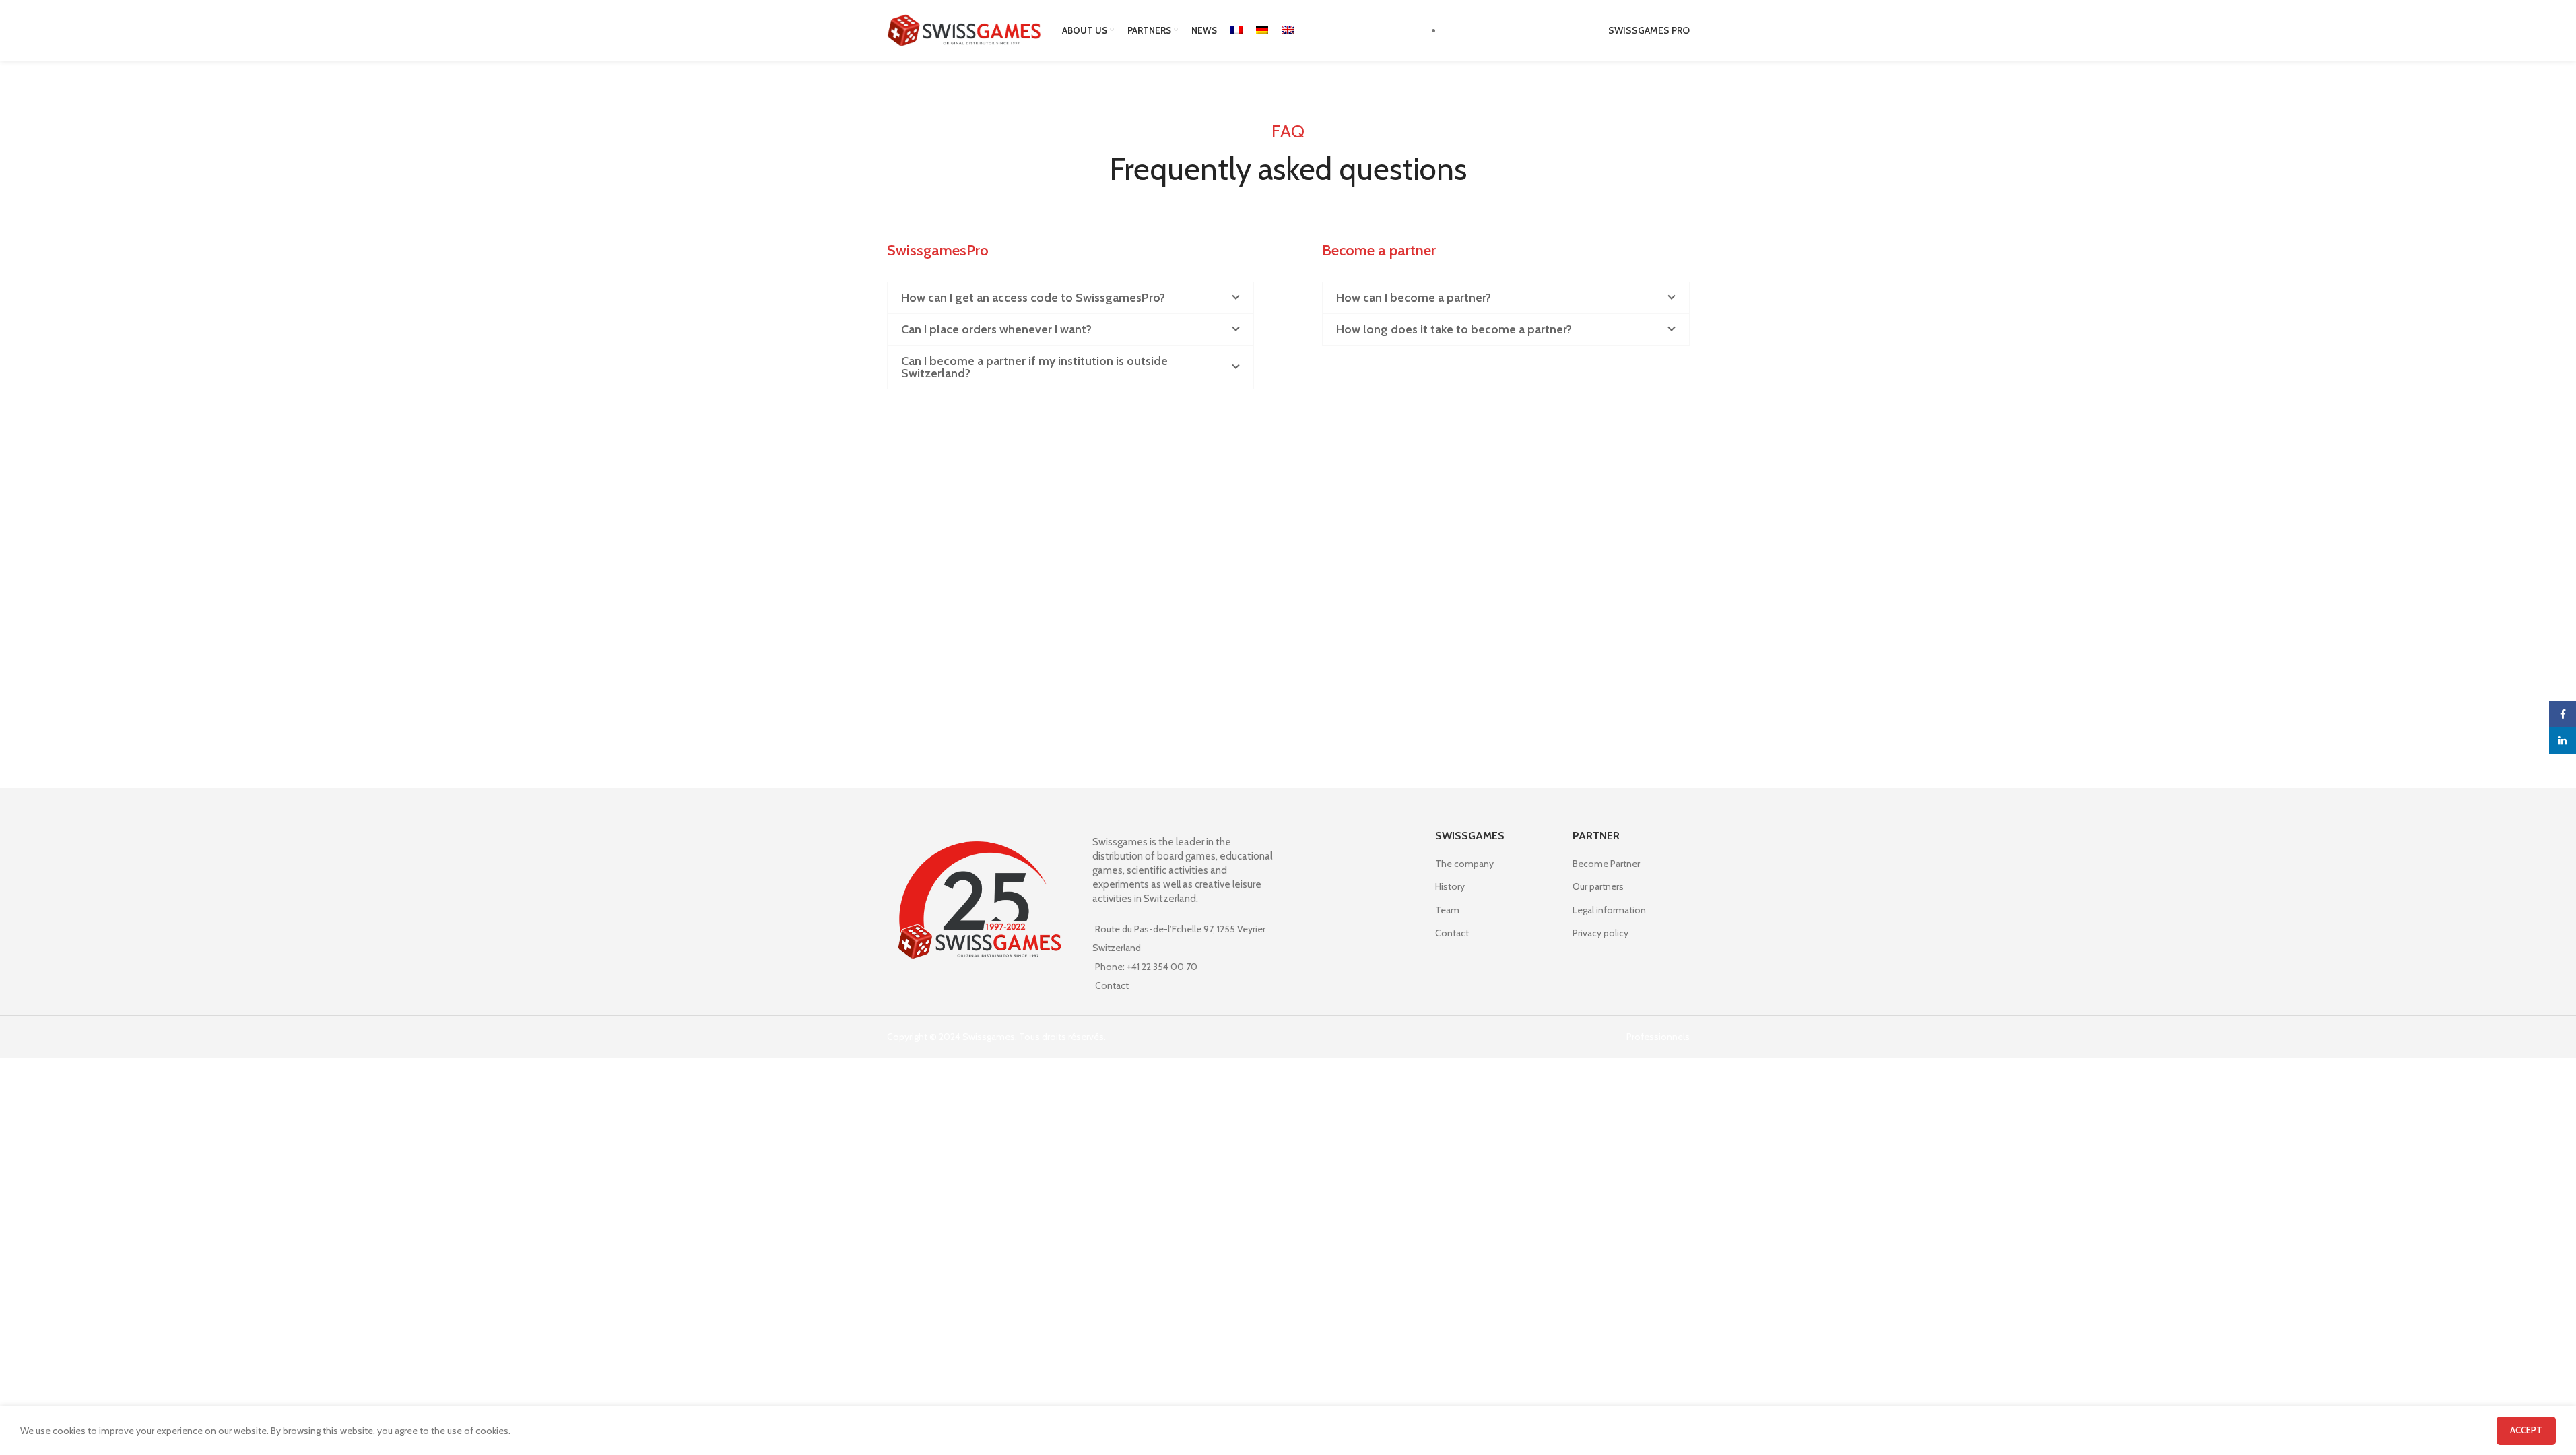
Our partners (1598, 886)
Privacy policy (1600, 933)
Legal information (1609, 910)
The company (1464, 864)
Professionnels (1658, 1037)
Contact (1112, 985)
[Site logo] (964, 29)
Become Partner (1606, 864)
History (1450, 886)
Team (1447, 910)
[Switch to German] (1262, 30)
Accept (2526, 1430)
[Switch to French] (1236, 30)
